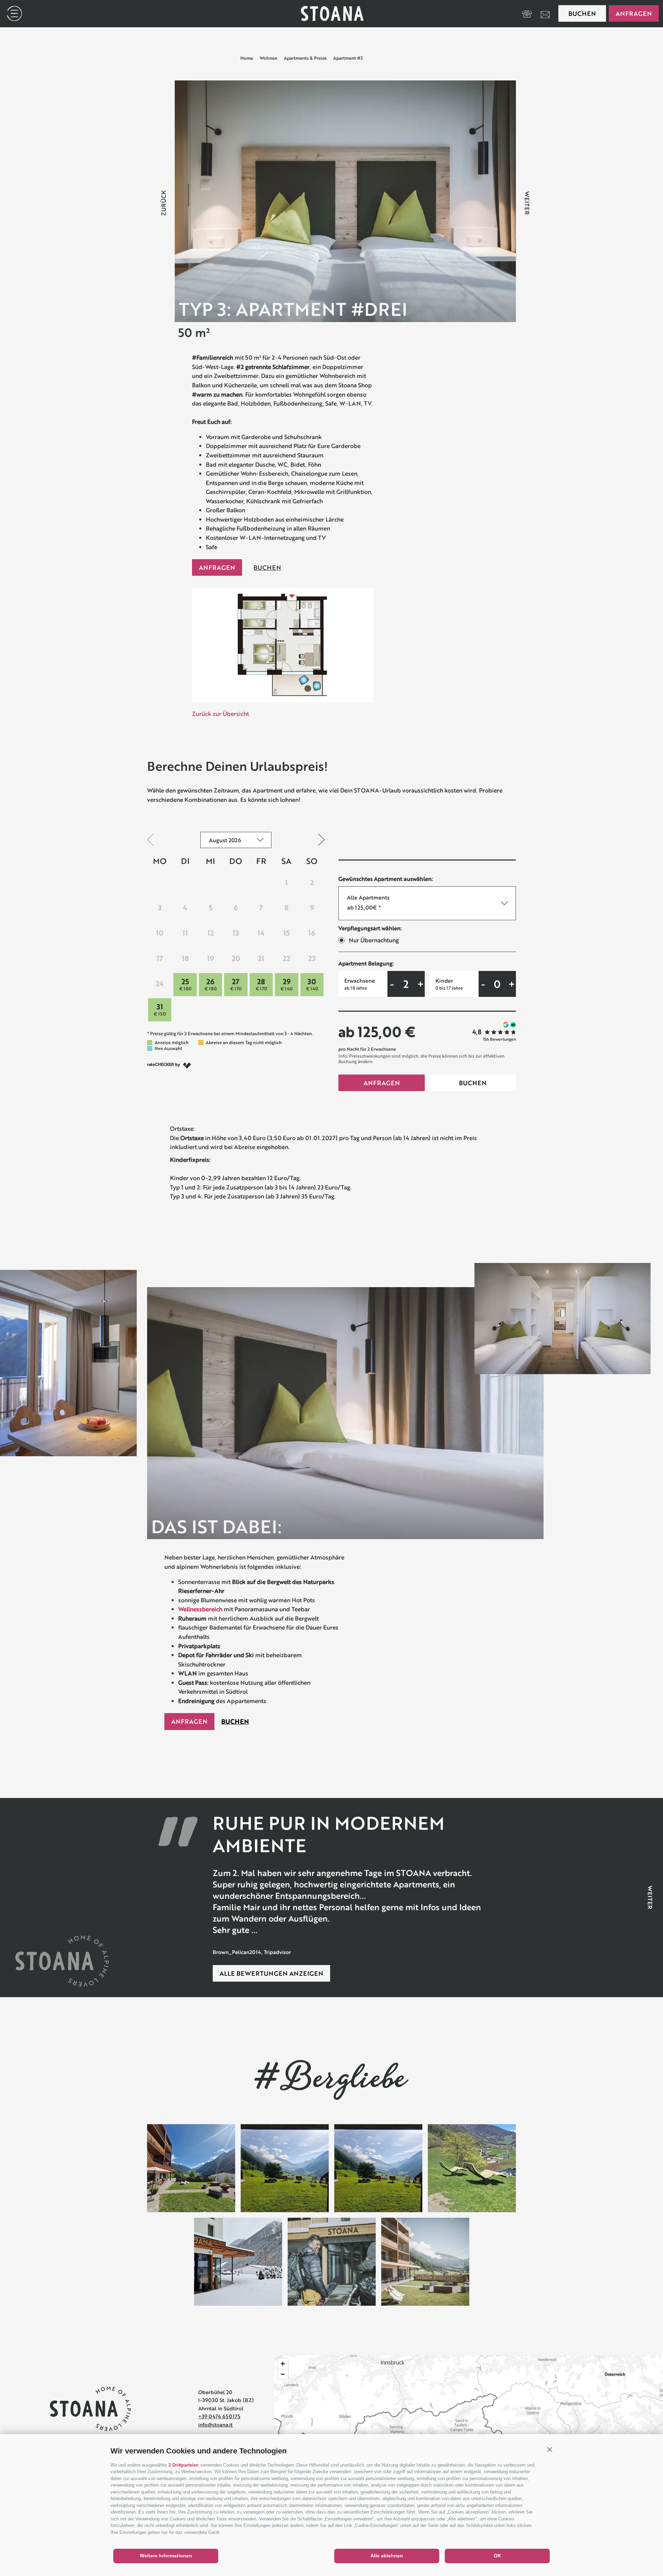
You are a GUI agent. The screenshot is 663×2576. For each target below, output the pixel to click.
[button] (550, 2449)
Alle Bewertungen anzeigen (271, 1973)
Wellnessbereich (200, 1609)
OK (497, 2556)
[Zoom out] (283, 2374)
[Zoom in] (283, 2364)
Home (247, 58)
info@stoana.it (215, 2424)
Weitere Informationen (166, 2556)
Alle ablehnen (387, 2556)
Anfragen (634, 13)
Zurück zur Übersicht (220, 714)
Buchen (582, 13)
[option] (345, 201)
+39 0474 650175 (219, 2416)
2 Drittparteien (184, 2465)
